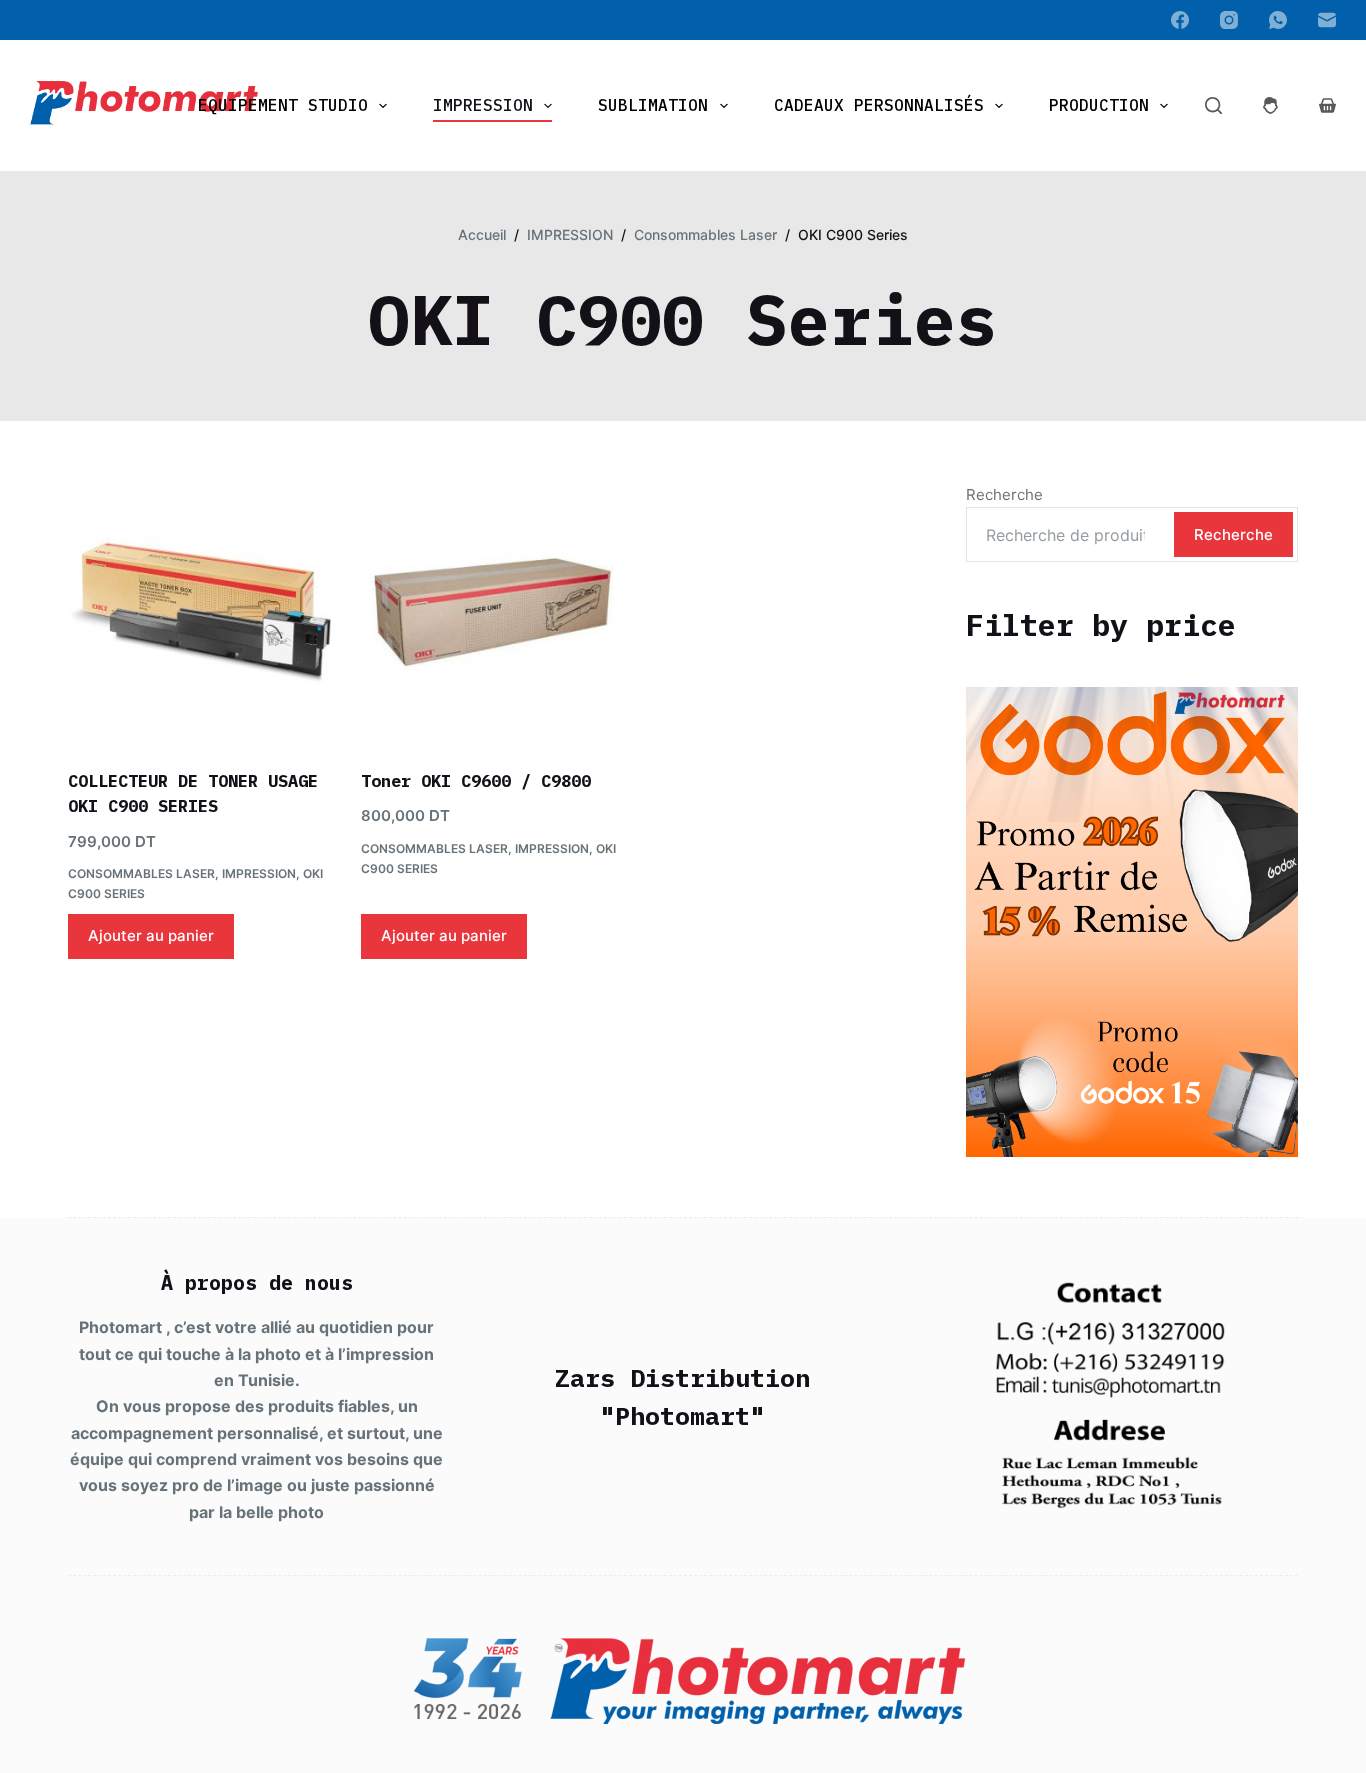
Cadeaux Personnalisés (879, 105)
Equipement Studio (283, 105)
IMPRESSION (259, 873)
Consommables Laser (141, 873)
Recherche (1004, 494)
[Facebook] (1180, 20)
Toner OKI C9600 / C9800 (476, 781)
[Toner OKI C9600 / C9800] (492, 612)
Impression (483, 105)
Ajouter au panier (151, 935)
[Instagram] (1229, 20)
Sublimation (653, 105)
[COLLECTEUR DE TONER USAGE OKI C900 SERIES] (199, 612)
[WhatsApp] (1278, 20)
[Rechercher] (1213, 105)
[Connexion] (1270, 105)
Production (1099, 105)
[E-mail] (1327, 20)
